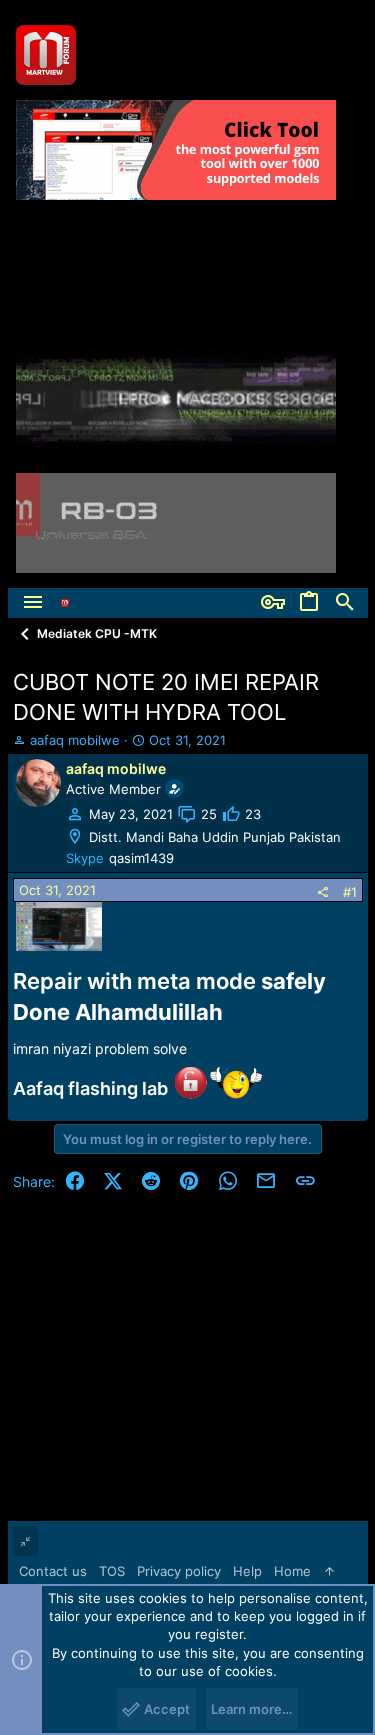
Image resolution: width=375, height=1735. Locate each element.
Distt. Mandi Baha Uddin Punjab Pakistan (215, 837)
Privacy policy (179, 1571)
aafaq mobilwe (75, 740)
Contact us (53, 1571)
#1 (350, 892)
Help (247, 1571)
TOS (112, 1571)
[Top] (329, 1571)
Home (292, 1571)
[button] (33, 603)
